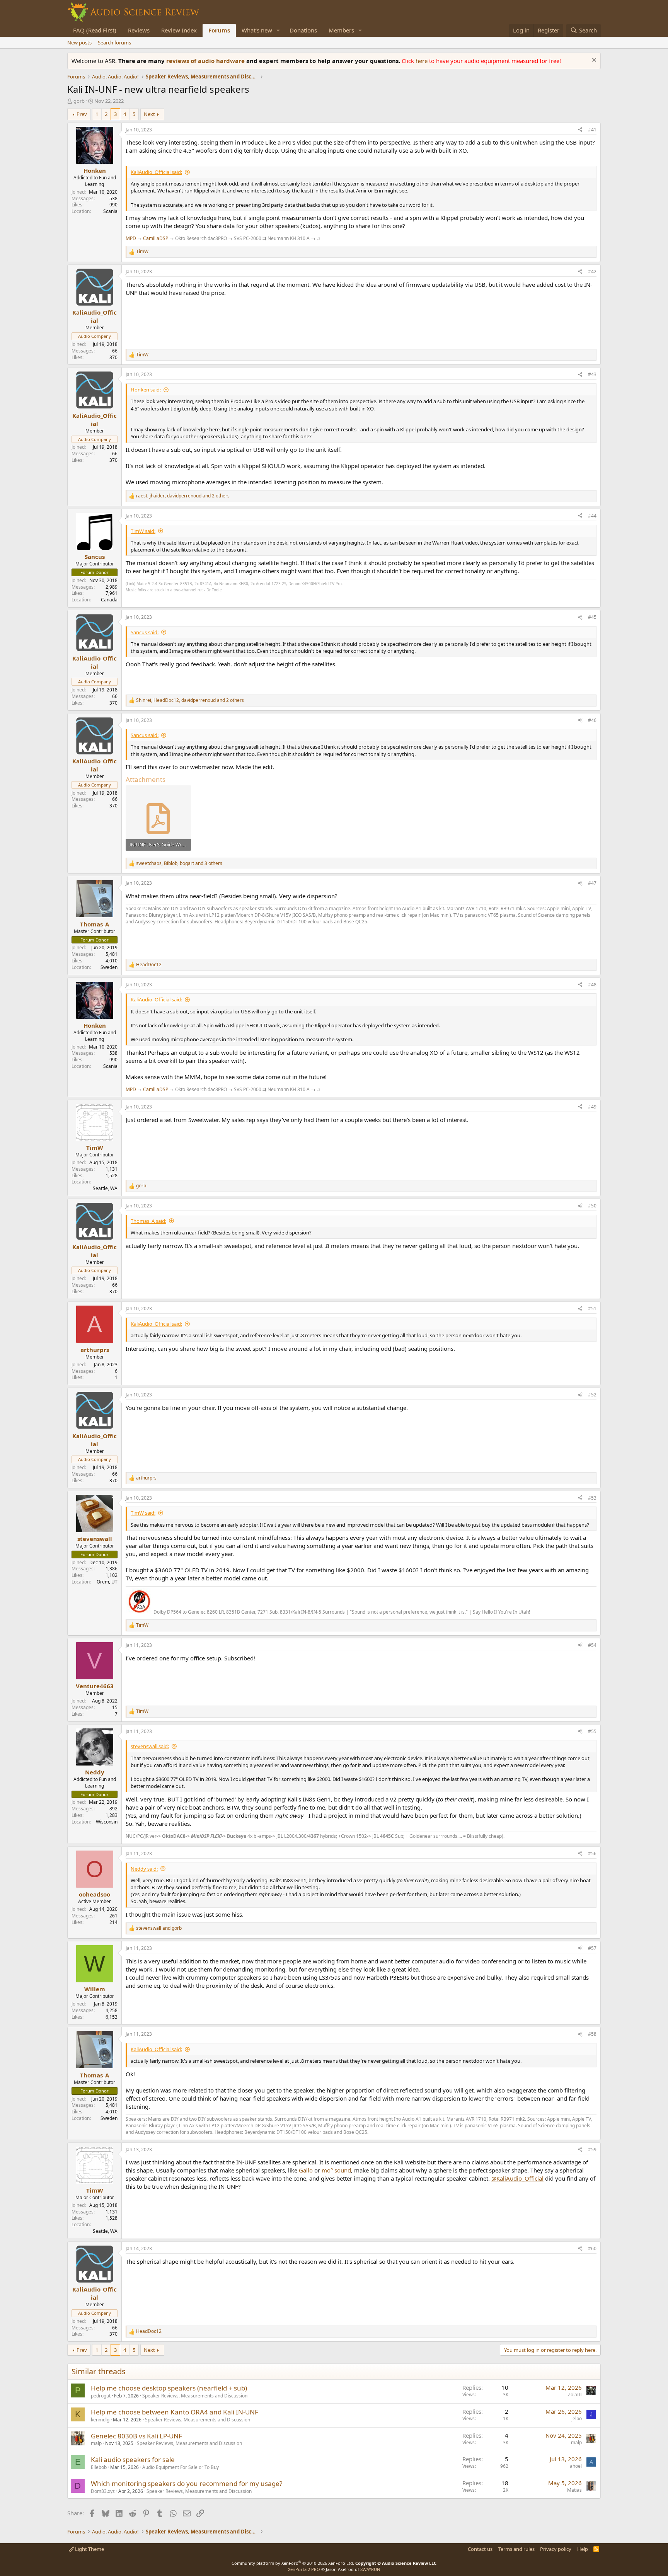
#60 (592, 2248)
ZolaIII (575, 2395)
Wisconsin (107, 1822)
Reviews (139, 30)
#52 (592, 1395)
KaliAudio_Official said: (156, 172)
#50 (592, 1206)
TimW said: (143, 531)
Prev (82, 114)
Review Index (179, 30)
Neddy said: (144, 1869)
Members (341, 30)
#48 (592, 985)
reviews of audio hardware (206, 61)
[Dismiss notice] (593, 61)
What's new (257, 30)
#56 (592, 1853)
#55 (592, 1731)
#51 (592, 1308)
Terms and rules (516, 2549)
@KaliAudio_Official (517, 2178)
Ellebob (99, 2467)
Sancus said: (145, 632)
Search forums (114, 43)
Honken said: (146, 390)
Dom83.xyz (103, 2491)
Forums (219, 30)
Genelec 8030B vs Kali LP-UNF (136, 2436)
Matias (574, 2490)
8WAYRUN (370, 2569)
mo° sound (336, 2170)
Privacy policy (556, 2549)
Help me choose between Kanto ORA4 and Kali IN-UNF (175, 2412)
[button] (278, 30)
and (159, 1928)
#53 (592, 1498)
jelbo (577, 2419)
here (422, 61)
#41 (592, 130)
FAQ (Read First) (95, 30)
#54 (592, 1645)
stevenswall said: (150, 1746)
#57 (592, 1948)
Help (583, 2549)
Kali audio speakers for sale (133, 2459)
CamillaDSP (156, 238)
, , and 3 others (179, 863)
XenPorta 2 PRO (304, 2569)
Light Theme (89, 2549)
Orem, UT (107, 1582)
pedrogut (101, 2396)
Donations (303, 30)
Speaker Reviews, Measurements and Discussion (195, 2396)
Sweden (109, 967)
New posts (79, 43)
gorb (79, 101)
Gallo (306, 2170)
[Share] (580, 130)
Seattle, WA (105, 1188)
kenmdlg (100, 2420)
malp (96, 2443)
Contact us (480, 2549)
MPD (131, 238)
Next (149, 114)
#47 (592, 883)
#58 (592, 2034)
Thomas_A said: (148, 1221)
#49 (592, 1107)
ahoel (576, 2466)
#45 (592, 617)
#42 (592, 272)
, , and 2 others (183, 496)
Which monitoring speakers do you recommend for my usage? (187, 2483)
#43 (592, 374)
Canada (109, 600)
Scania (110, 211)
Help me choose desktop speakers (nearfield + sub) (169, 2388)
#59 (592, 2150)
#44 (592, 516)
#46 (592, 720)
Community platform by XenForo (293, 2563)
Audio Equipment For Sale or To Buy (181, 2467)
